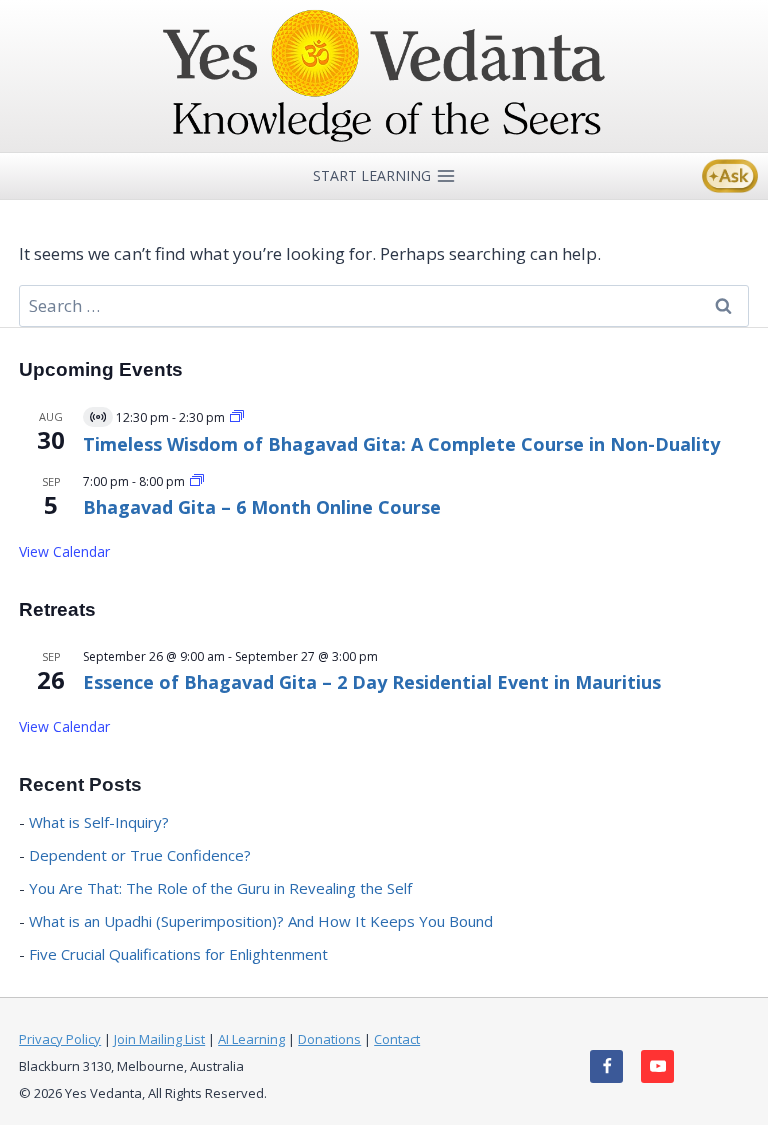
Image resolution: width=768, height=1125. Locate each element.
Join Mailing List (159, 1039)
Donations (329, 1039)
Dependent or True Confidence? (140, 855)
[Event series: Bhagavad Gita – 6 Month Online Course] (197, 481)
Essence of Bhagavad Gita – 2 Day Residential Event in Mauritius (372, 682)
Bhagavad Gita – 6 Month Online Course (262, 507)
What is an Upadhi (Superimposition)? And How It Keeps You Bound (261, 921)
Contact (397, 1039)
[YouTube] (657, 1066)
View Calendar (64, 551)
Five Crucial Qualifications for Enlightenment (178, 954)
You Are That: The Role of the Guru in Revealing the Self (220, 888)
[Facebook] (606, 1066)
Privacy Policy (60, 1039)
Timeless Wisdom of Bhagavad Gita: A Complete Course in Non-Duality (401, 444)
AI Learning (251, 1039)
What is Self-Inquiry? (99, 822)
